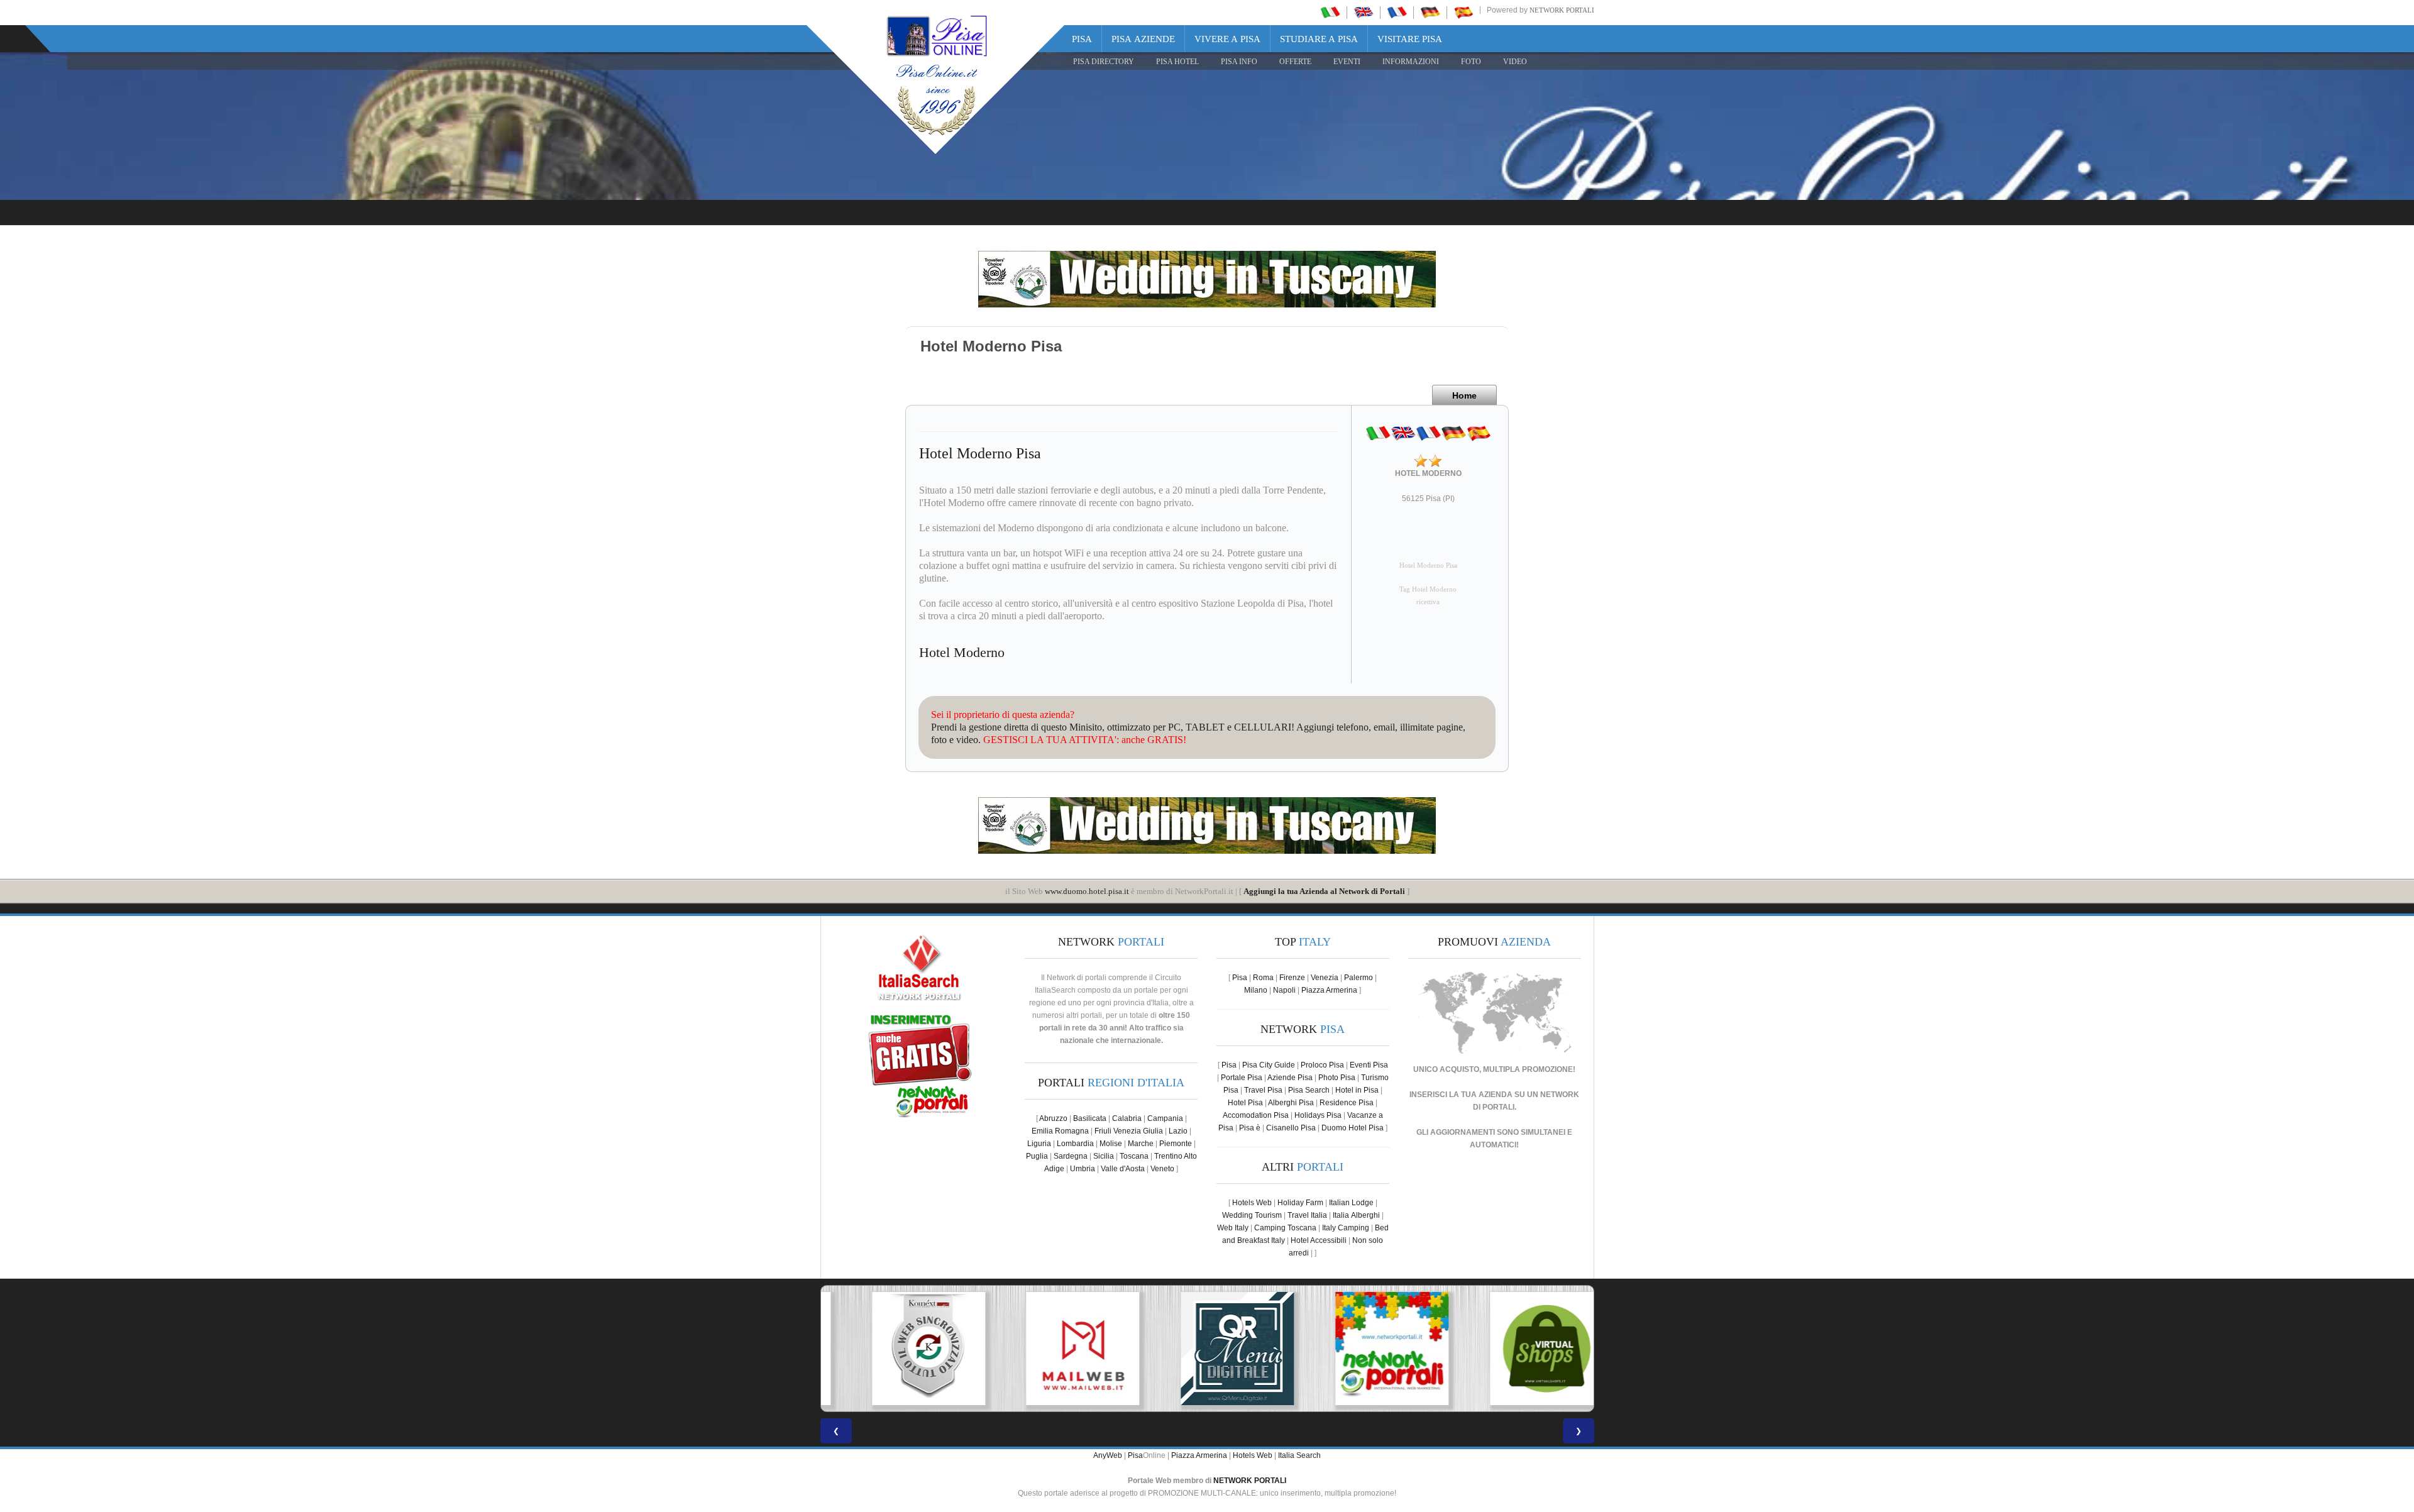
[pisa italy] (1364, 12)
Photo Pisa (1337, 1078)
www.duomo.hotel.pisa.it (1087, 891)
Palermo (1359, 978)
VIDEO (1515, 62)
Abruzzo (1053, 1118)
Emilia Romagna (1060, 1131)
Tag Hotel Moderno (1428, 589)
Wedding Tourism (1252, 1215)
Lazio (1178, 1131)
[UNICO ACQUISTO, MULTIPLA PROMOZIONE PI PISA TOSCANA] (1362, 1349)
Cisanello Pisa (1291, 1128)
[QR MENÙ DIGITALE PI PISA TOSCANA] (1207, 1349)
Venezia (1325, 978)
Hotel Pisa (1245, 1103)
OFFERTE (1295, 62)
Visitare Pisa (1410, 39)
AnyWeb (1108, 1455)
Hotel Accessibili (1319, 1240)
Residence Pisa (1347, 1103)
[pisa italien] (1430, 12)
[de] (1453, 433)
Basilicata (1090, 1118)
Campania (1165, 1118)
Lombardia (1075, 1144)
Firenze (1292, 978)
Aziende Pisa (1290, 1078)
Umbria (1083, 1169)
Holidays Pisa (1318, 1115)
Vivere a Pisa (1227, 39)
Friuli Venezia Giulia (1129, 1131)
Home (1464, 395)
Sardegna (1071, 1156)
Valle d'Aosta (1123, 1169)
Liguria (1039, 1144)
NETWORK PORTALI (1250, 1481)
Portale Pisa (1242, 1078)
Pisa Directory (1104, 62)
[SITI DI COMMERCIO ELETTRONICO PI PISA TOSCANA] (1516, 1349)
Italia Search (1299, 1455)
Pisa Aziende (1143, 39)
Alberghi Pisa (1291, 1103)
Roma (1263, 978)
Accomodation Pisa (1256, 1115)
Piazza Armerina (1329, 990)
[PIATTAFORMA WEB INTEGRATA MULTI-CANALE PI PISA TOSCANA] (898, 1349)
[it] (1378, 433)
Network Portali (1562, 10)
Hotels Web (1252, 1203)
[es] (1479, 433)
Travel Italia (1307, 1215)
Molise (1111, 1144)
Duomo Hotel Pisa (1353, 1128)
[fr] (1428, 433)
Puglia (1037, 1156)
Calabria (1127, 1118)
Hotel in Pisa (1357, 1090)
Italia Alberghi (1356, 1215)
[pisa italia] (1330, 12)
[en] (1403, 433)
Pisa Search (1309, 1090)
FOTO (1471, 62)
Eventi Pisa (1369, 1065)
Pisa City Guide (1269, 1065)
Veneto (1162, 1169)
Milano (1256, 990)
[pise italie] (1397, 12)
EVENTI (1347, 62)
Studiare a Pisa (1319, 39)
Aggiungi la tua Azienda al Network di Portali (1324, 891)
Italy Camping (1346, 1228)
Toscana (1134, 1156)
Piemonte (1176, 1144)
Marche (1141, 1144)
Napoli (1284, 990)
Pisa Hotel (1177, 62)
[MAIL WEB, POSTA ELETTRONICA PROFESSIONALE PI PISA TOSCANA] (1052, 1349)
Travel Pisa (1263, 1090)
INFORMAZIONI (1411, 62)
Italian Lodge (1351, 1203)
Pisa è (1250, 1128)
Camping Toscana (1285, 1228)
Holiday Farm (1300, 1203)
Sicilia (1104, 1156)
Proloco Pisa (1322, 1065)
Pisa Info (1239, 62)
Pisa (1082, 39)
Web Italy (1233, 1228)
